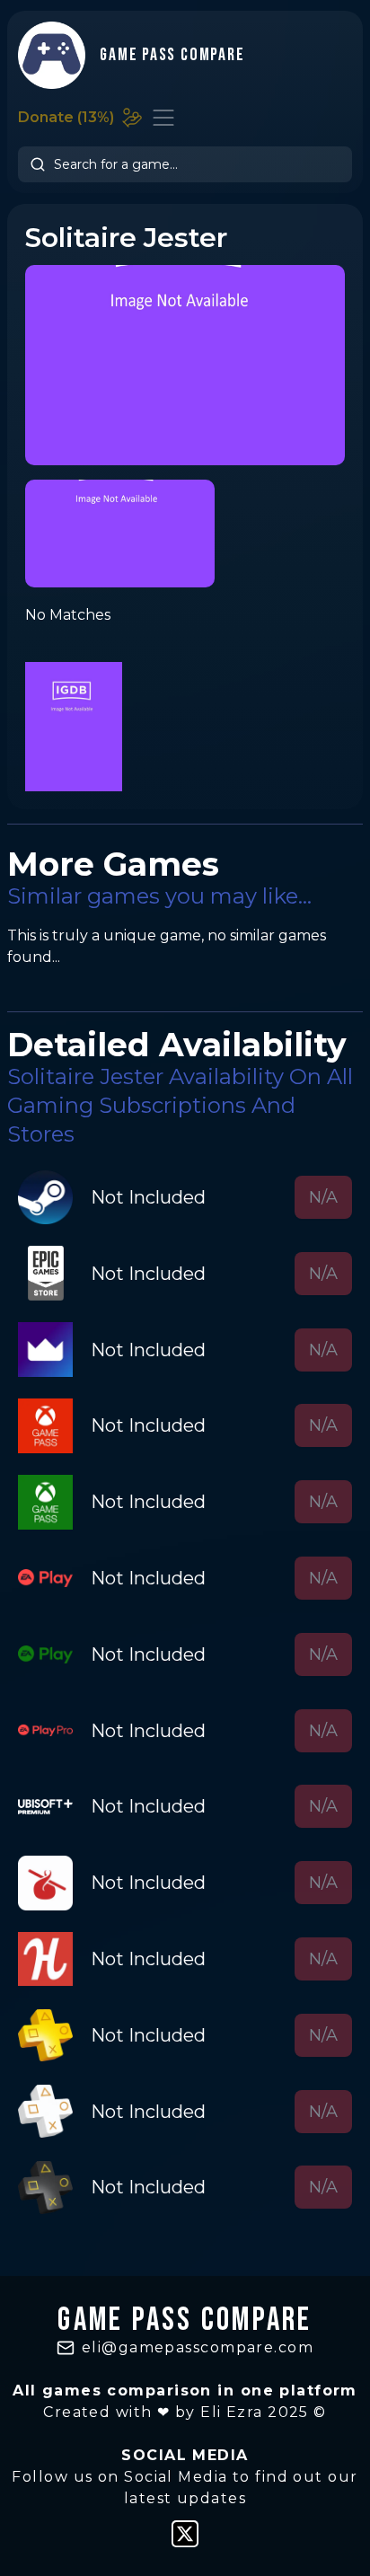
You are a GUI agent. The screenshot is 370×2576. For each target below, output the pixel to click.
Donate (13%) (66, 117)
